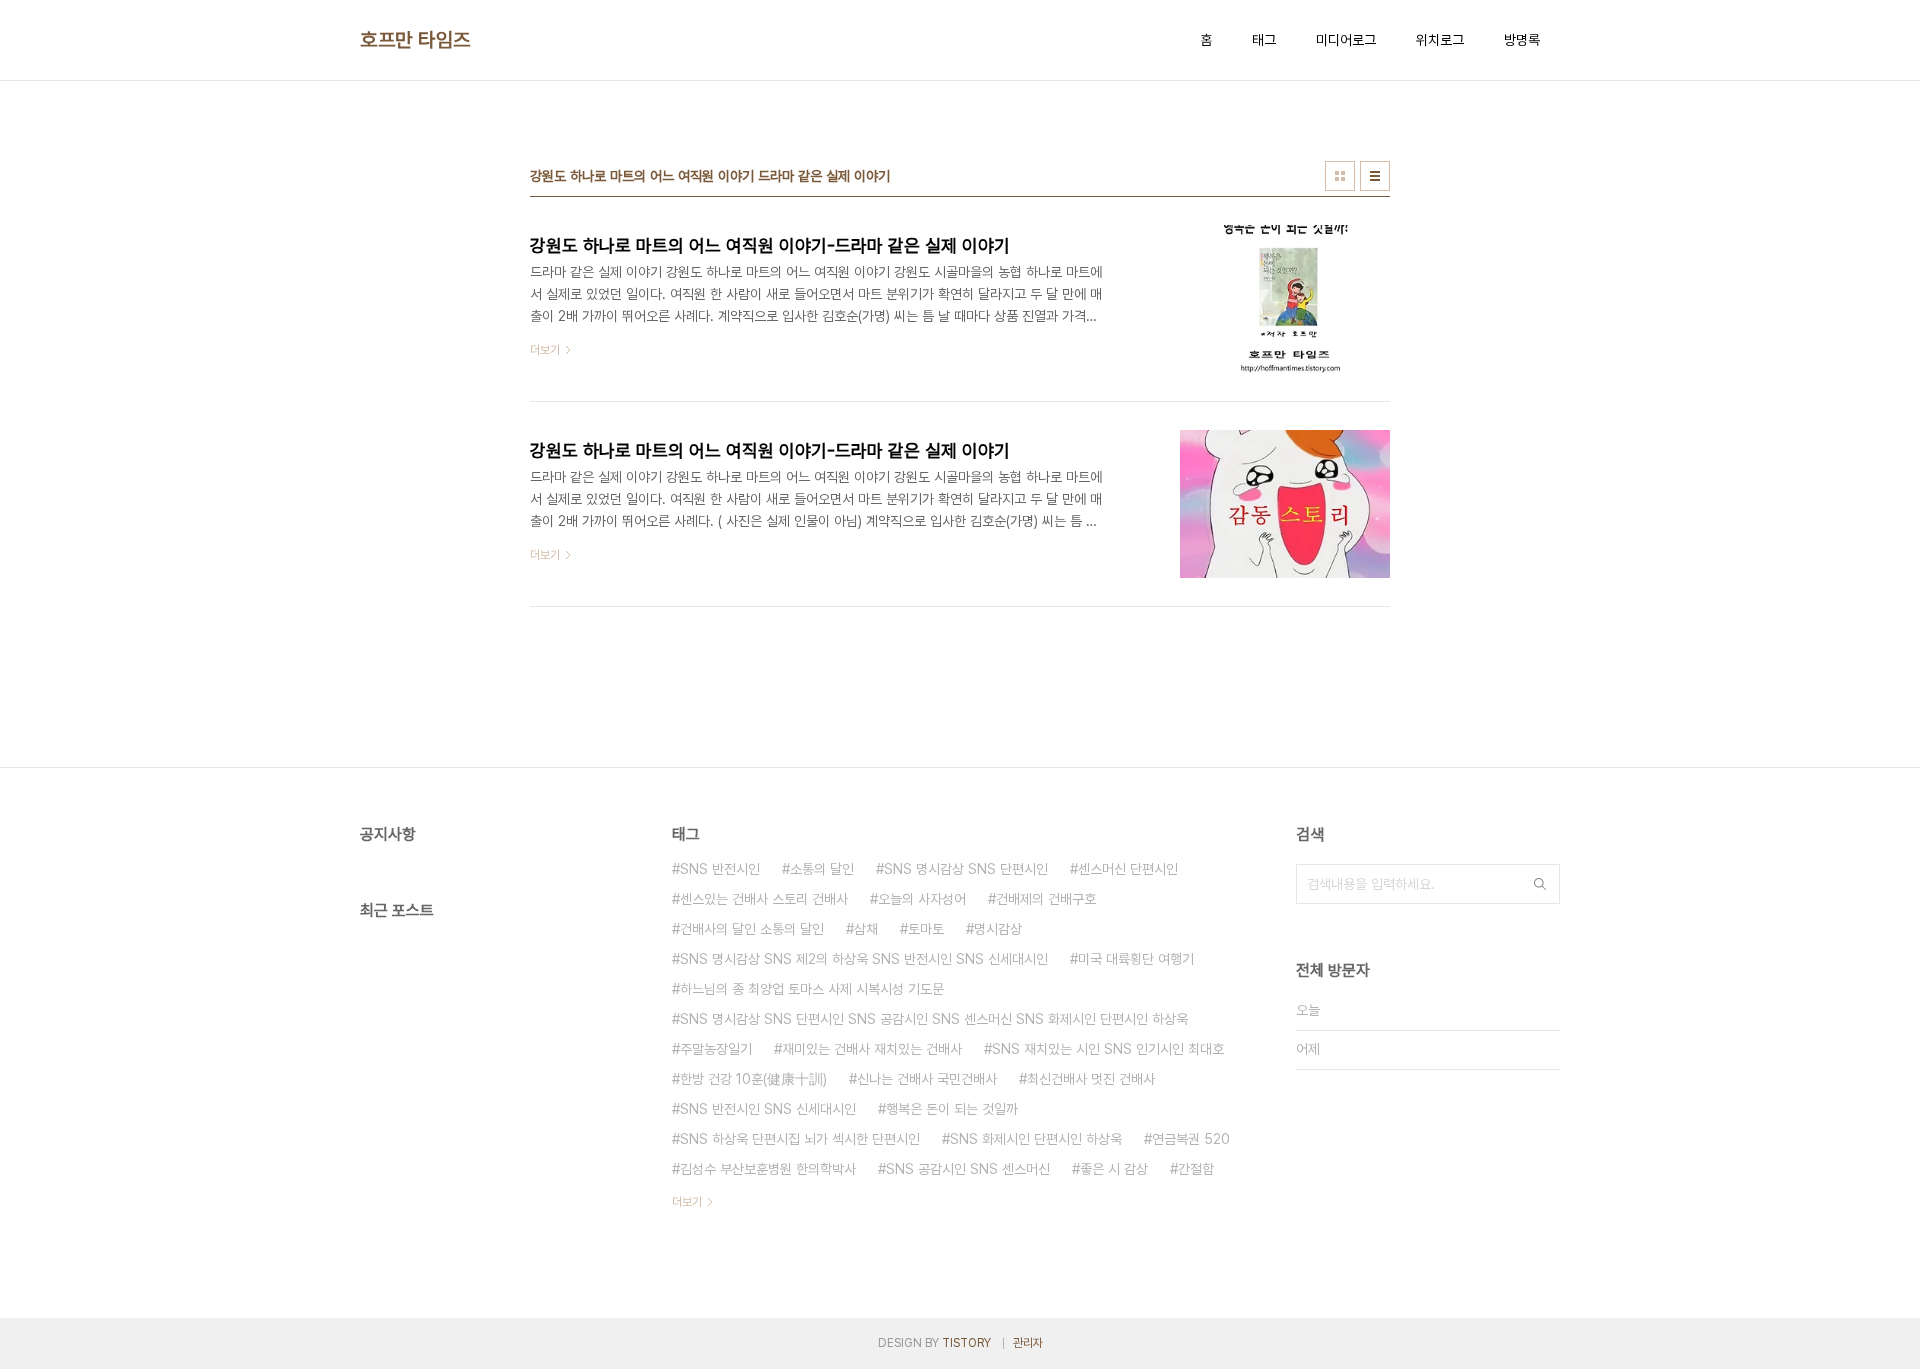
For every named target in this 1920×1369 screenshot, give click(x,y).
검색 (1540, 884)
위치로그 (1440, 40)
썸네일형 (1340, 176)
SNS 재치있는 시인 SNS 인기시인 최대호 (1108, 1049)
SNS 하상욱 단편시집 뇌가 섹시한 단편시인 (800, 1139)
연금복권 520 (1191, 1139)
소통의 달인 (822, 869)
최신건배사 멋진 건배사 (1091, 1079)
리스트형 (1375, 176)
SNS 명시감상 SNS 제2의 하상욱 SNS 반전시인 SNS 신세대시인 (864, 959)
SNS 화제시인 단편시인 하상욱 (1036, 1139)
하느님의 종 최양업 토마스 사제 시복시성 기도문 (812, 989)
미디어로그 (1346, 40)
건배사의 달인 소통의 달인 (752, 929)
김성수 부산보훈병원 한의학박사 (768, 1169)
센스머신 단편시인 (1128, 869)
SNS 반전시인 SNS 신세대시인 (768, 1109)
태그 (1264, 40)
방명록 (1522, 40)
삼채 (866, 929)
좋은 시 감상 (1114, 1169)
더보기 (687, 1202)
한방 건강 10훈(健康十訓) (753, 1079)
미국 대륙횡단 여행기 (1136, 959)
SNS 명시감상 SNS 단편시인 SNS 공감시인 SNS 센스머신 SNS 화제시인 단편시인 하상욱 (934, 1019)
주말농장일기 (716, 1049)
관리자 (1028, 1343)
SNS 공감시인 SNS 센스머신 (968, 1169)
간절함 (1196, 1169)
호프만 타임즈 (415, 40)
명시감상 (998, 929)
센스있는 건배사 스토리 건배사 (764, 899)
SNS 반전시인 (720, 869)
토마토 (926, 929)
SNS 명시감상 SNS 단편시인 (966, 869)
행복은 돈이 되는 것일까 (952, 1109)
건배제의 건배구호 (1046, 899)
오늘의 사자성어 (922, 899)
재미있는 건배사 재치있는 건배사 (872, 1049)
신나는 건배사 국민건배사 (927, 1079)
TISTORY (966, 1343)
